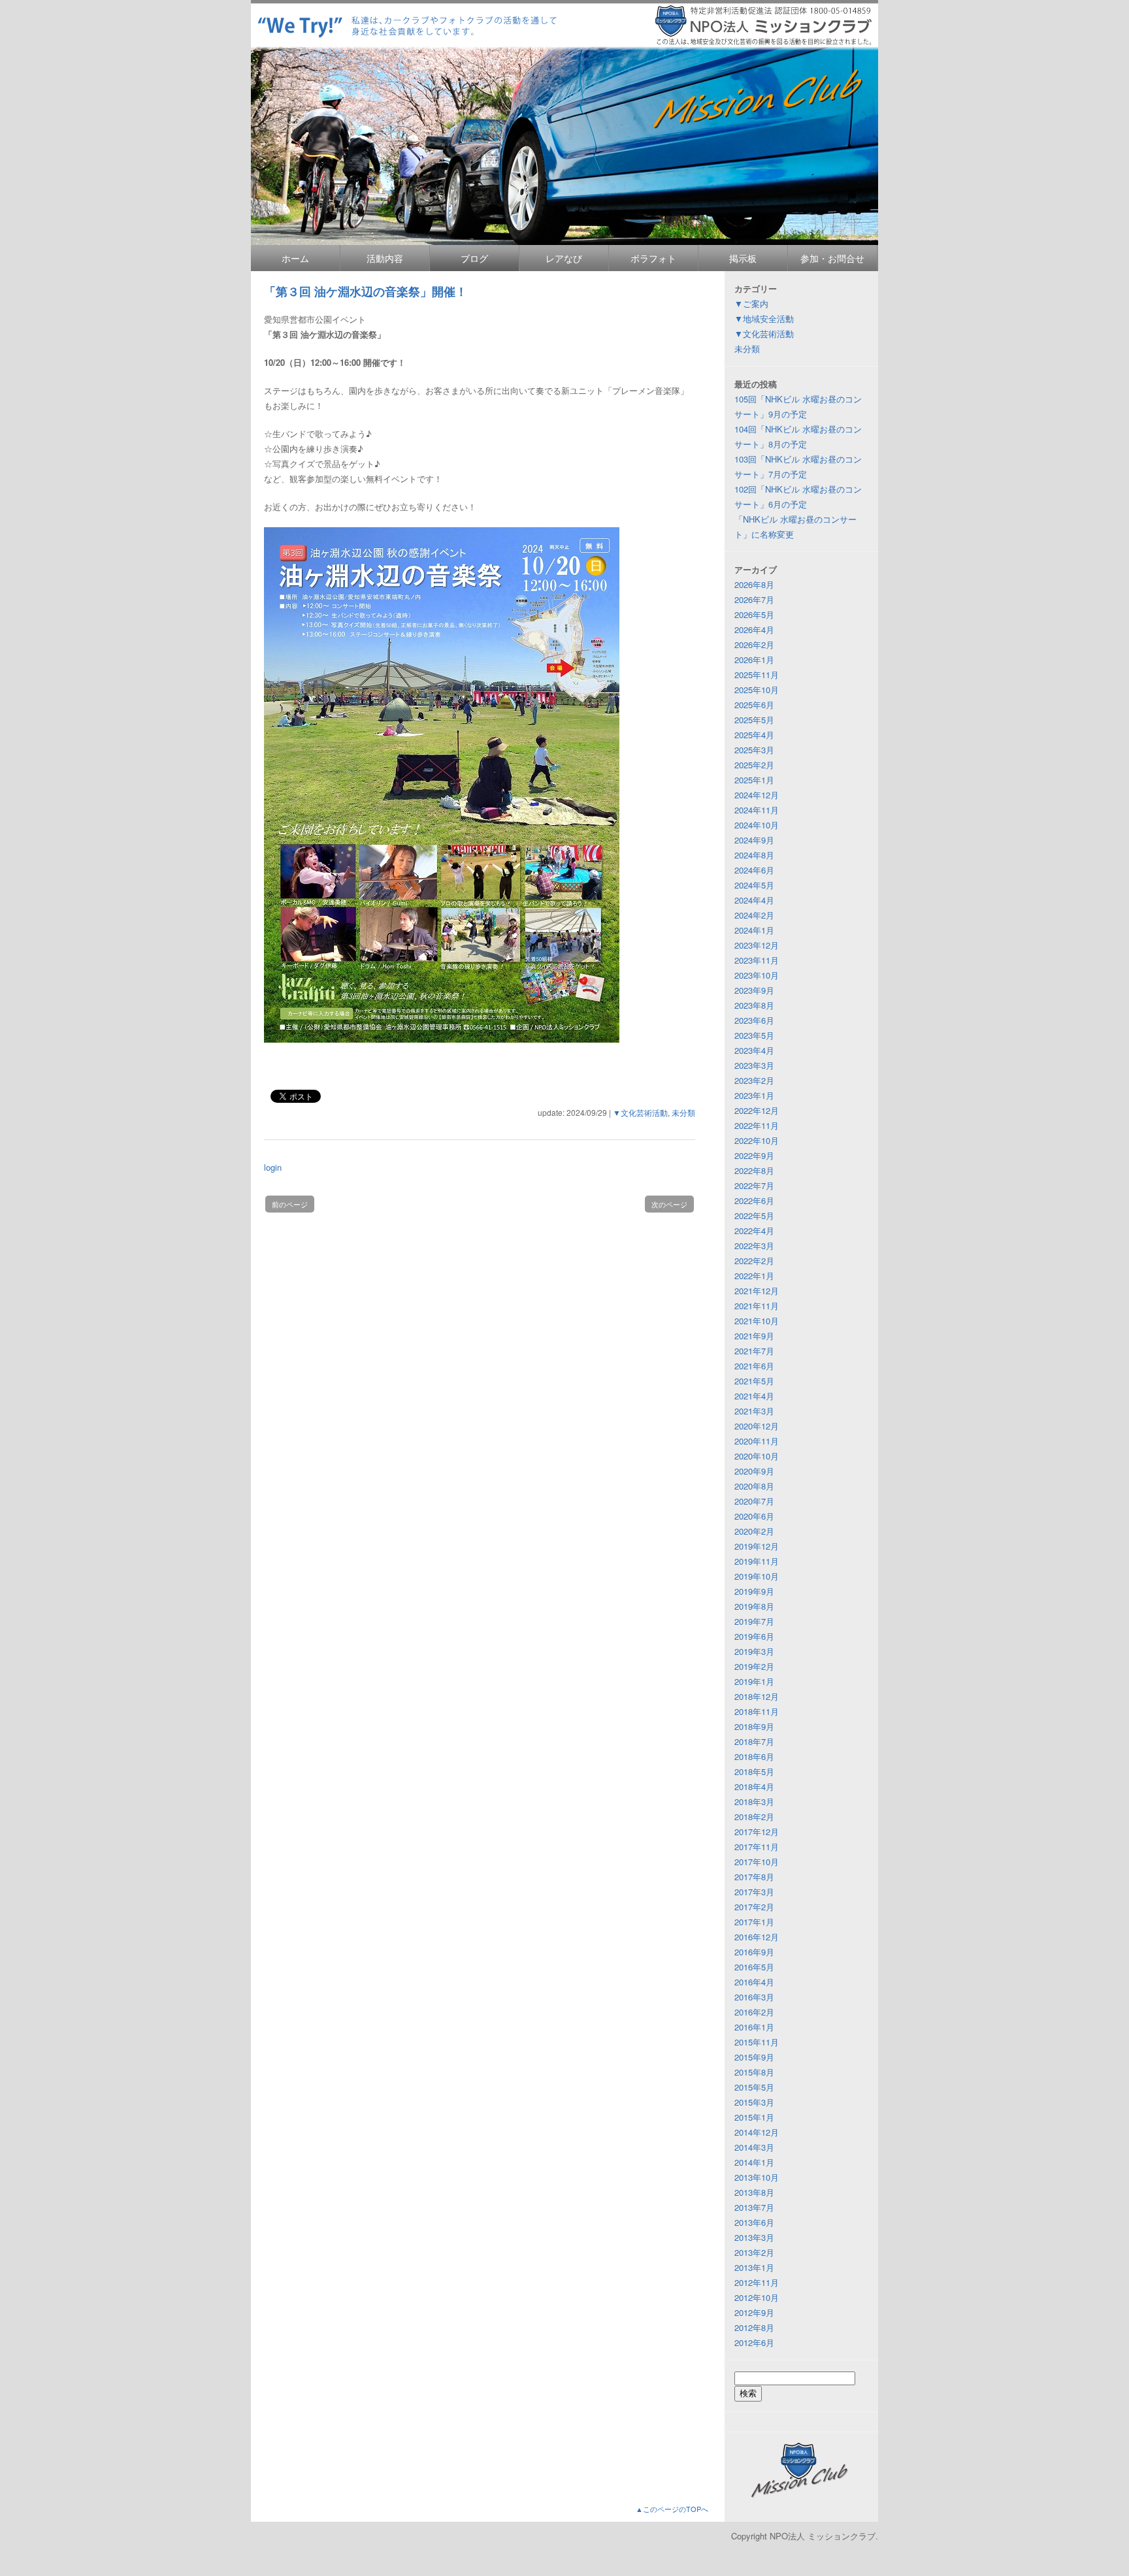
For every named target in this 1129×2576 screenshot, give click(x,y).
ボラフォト (653, 258)
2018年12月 (757, 1696)
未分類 (683, 1112)
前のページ (290, 1204)
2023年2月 (754, 1080)
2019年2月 (754, 1666)
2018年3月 (754, 1802)
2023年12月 (757, 945)
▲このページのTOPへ (672, 2509)
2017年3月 (754, 1892)
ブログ (474, 258)
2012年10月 (757, 2297)
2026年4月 (754, 629)
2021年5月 (754, 1381)
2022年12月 (757, 1110)
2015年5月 (754, 2087)
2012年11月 (757, 2282)
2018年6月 (754, 1756)
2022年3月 (754, 1246)
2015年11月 (757, 2042)
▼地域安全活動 (764, 318)
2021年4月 (754, 1396)
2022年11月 (757, 1125)
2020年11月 (757, 1441)
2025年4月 (754, 735)
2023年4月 (754, 1050)
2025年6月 (754, 705)
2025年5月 (754, 720)
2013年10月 (757, 2177)
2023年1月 (754, 1095)
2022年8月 (754, 1170)
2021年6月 (754, 1366)
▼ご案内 (751, 303)
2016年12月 (757, 1937)
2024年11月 (757, 810)
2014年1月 (754, 2162)
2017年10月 (757, 1862)
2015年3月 (754, 2102)
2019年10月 (757, 1576)
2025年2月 (754, 765)
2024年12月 (757, 795)
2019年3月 (754, 1651)
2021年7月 (754, 1351)
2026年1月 (754, 660)
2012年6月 (754, 2342)
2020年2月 (754, 1531)
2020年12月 (757, 1426)
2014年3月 (754, 2147)
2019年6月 (754, 1636)
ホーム (295, 258)
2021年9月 (754, 1336)
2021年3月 (754, 1411)
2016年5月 (754, 1967)
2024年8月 (754, 855)
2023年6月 (754, 1020)
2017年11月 (757, 1847)
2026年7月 (754, 599)
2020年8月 (754, 1486)
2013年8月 (754, 2192)
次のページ (669, 1204)
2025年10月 (757, 690)
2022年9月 (754, 1155)
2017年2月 (754, 1907)
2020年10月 (757, 1456)
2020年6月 (754, 1516)
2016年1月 (754, 2027)
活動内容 (385, 258)
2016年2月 (754, 2012)
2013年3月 (754, 2237)
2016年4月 (754, 1982)
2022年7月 (754, 1185)
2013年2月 (754, 2252)
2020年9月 (754, 1471)
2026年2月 (754, 644)
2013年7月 (754, 2207)
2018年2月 (754, 1817)
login (273, 1167)
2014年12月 (757, 2132)
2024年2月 (754, 915)
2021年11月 (757, 1306)
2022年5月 (754, 1215)
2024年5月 (754, 885)
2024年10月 (757, 825)
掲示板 (743, 258)
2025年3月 (754, 750)
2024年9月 (754, 840)
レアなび (564, 258)
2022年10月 (757, 1140)
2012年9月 (754, 2312)
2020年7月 (754, 1501)
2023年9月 (754, 990)
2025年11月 (757, 675)
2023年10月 (757, 975)
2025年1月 (754, 780)
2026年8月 (754, 584)
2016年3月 (754, 1997)
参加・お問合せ (832, 258)
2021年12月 (757, 1291)
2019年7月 (754, 1621)
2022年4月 (754, 1231)
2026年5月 (754, 614)
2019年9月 (754, 1591)
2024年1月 (754, 930)
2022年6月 (754, 1200)
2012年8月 (754, 2327)
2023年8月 (754, 1005)
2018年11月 (757, 1711)
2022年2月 (754, 1261)
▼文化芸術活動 (640, 1112)
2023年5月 (754, 1035)
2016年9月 (754, 1952)
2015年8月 (754, 2072)
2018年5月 (754, 1771)
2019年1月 (754, 1681)
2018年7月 (754, 1741)
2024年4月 (754, 900)
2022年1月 (754, 1276)
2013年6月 (754, 2222)
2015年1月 (754, 2117)
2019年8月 (754, 1606)
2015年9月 (754, 2057)
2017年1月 (754, 1922)
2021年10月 (757, 1321)
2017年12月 (757, 1832)
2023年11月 (757, 960)
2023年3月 (754, 1065)
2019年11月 (757, 1561)
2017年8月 (754, 1877)
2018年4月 (754, 1786)
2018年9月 (754, 1726)
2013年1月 (754, 2267)
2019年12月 (757, 1546)
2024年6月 (754, 870)
